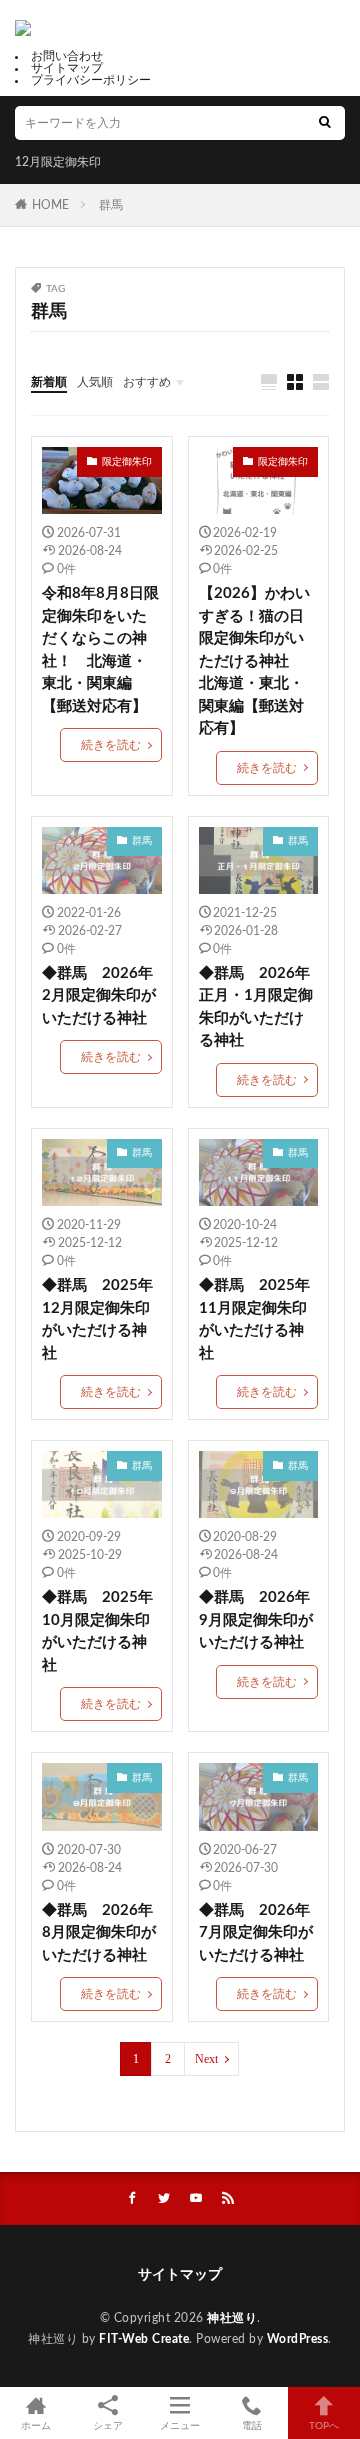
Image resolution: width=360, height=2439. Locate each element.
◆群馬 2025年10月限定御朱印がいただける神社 (97, 1631)
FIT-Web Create (144, 2339)
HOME (50, 205)
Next (206, 2059)
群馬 (111, 205)
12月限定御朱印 (58, 162)
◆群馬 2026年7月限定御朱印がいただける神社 (256, 1933)
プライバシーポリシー (91, 80)
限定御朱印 (127, 462)
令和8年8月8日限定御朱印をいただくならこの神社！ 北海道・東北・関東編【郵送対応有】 (100, 650)
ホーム (36, 2426)
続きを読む (111, 745)
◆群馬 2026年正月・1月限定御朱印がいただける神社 (256, 1007)
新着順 (49, 382)
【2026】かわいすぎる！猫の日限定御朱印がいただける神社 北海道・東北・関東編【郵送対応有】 (254, 661)
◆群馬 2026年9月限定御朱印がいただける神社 (256, 1620)
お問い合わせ (67, 56)
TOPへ (324, 2426)
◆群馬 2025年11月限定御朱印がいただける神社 (254, 1319)
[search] (325, 123)
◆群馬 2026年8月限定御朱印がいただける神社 (99, 1933)
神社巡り (232, 2318)
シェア (108, 2426)
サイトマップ (67, 68)
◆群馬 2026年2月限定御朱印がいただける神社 (99, 996)
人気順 (95, 382)
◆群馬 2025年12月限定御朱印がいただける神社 (97, 1319)
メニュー (180, 2426)
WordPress (298, 2339)
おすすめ (147, 382)
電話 (252, 2426)
